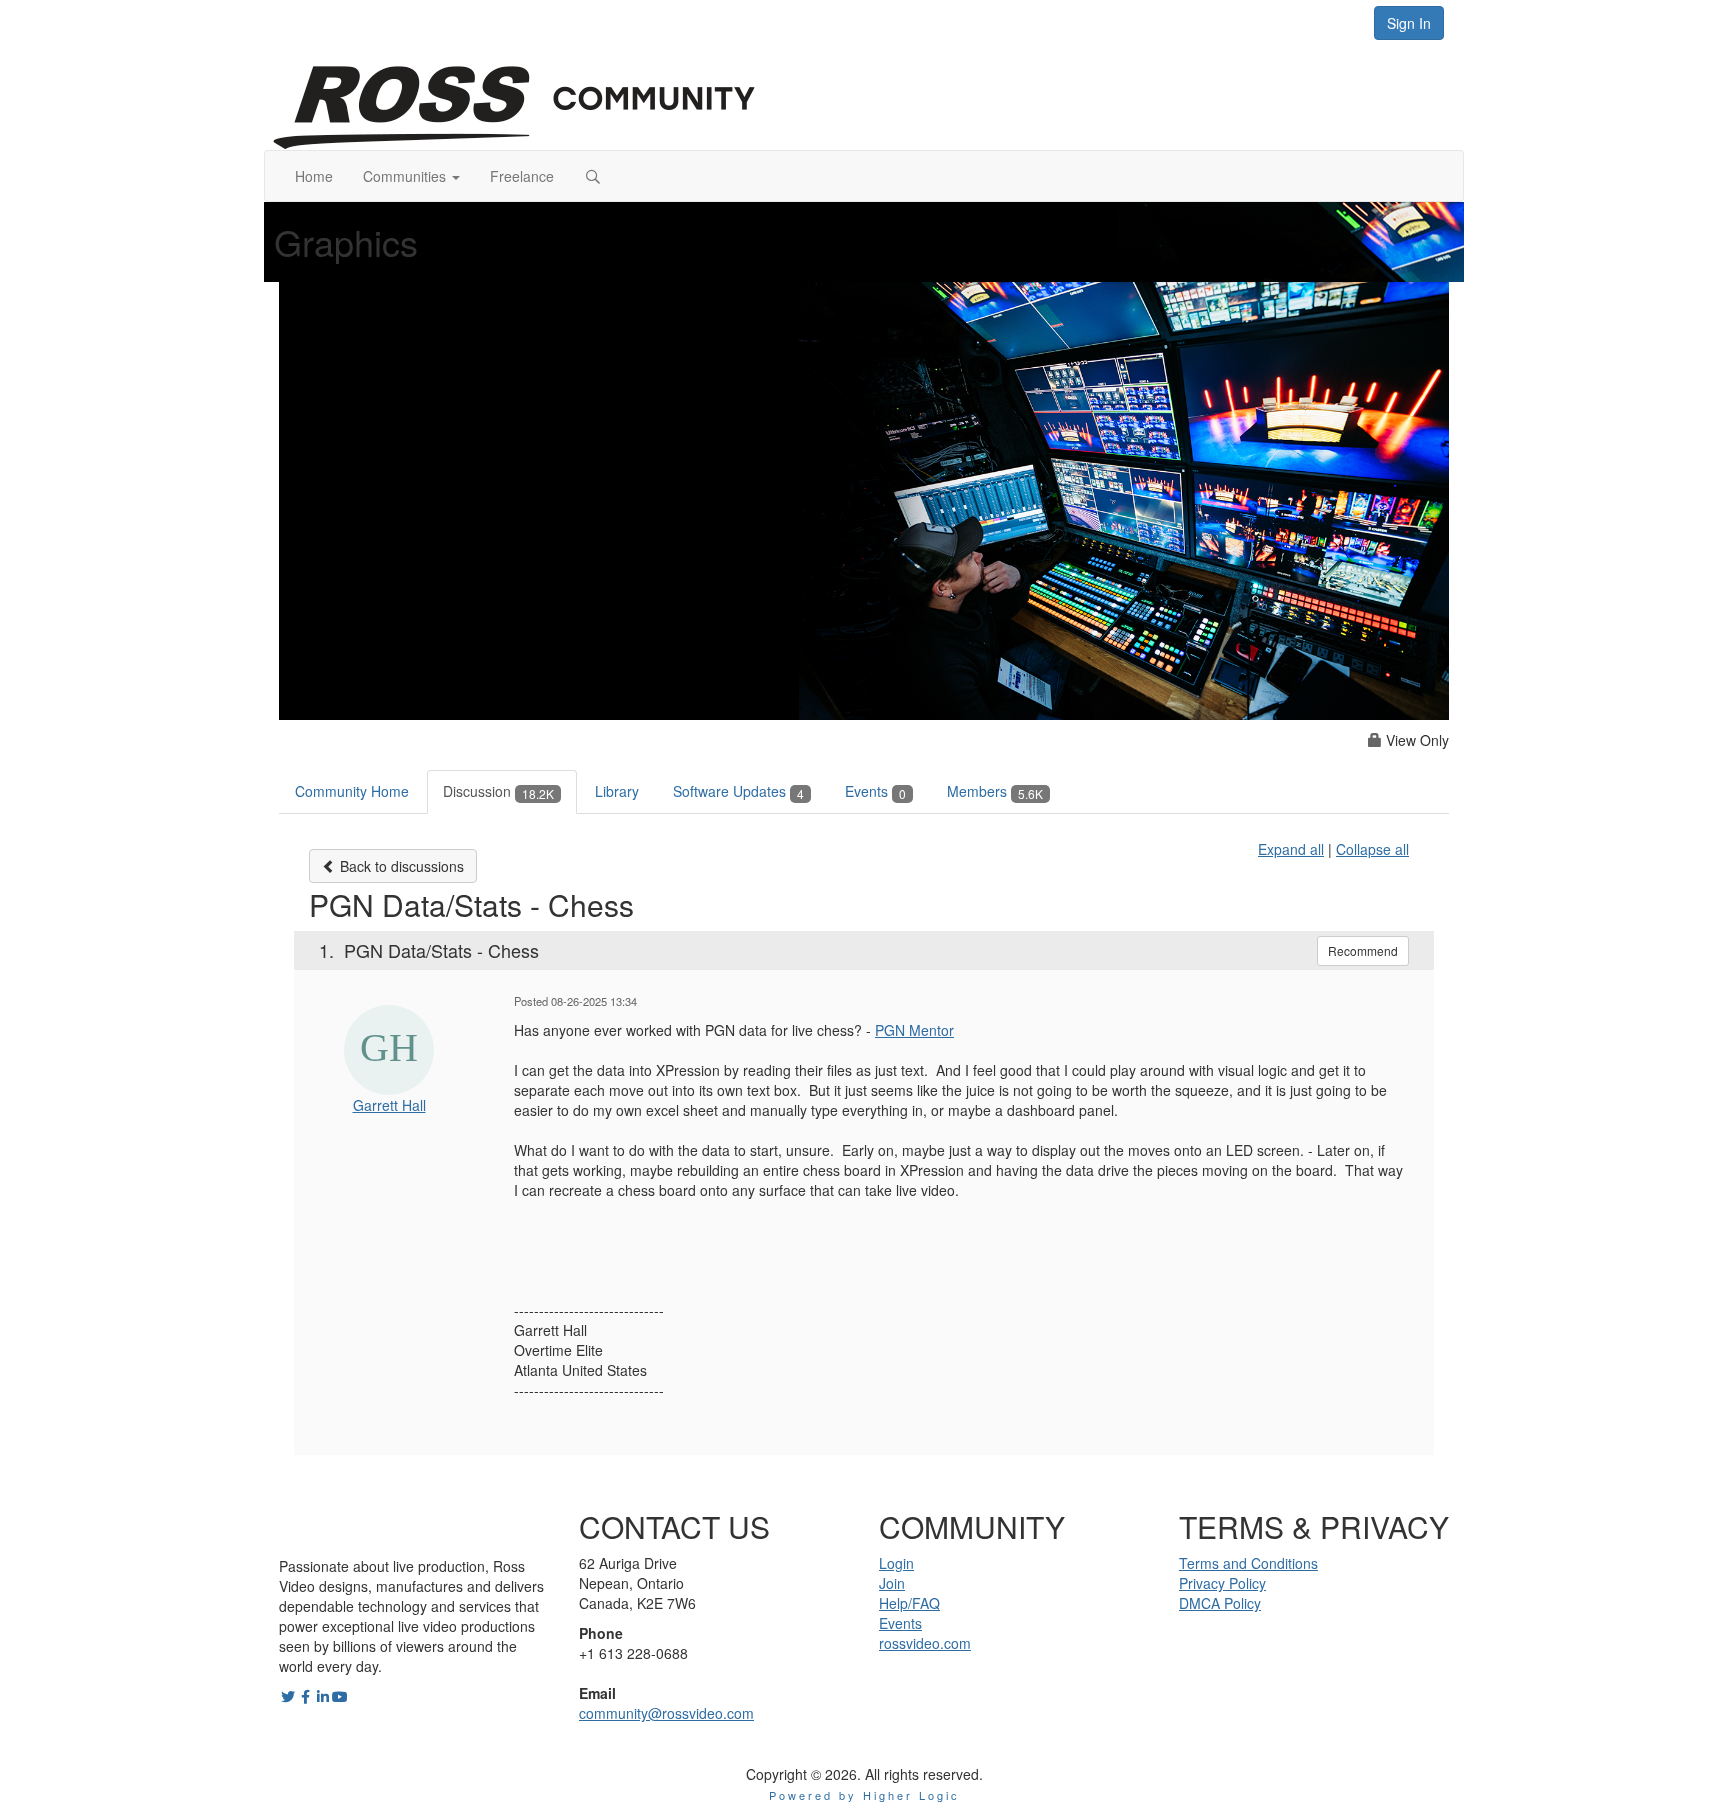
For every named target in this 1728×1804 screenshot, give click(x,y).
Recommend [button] (1363, 950)
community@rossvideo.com (666, 1713)
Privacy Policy (1222, 1583)
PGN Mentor (914, 1030)
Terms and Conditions (1248, 1563)
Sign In (1409, 23)
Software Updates (738, 791)
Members (995, 791)
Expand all (1291, 849)
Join (892, 1583)
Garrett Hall (389, 1105)
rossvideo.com (925, 1643)
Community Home (352, 791)
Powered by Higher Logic (864, 1795)
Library (617, 791)
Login (896, 1563)
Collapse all (1372, 849)
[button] (411, 176)
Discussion (498, 791)
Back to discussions (400, 866)
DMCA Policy (1220, 1603)
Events (875, 791)
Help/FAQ (909, 1603)
